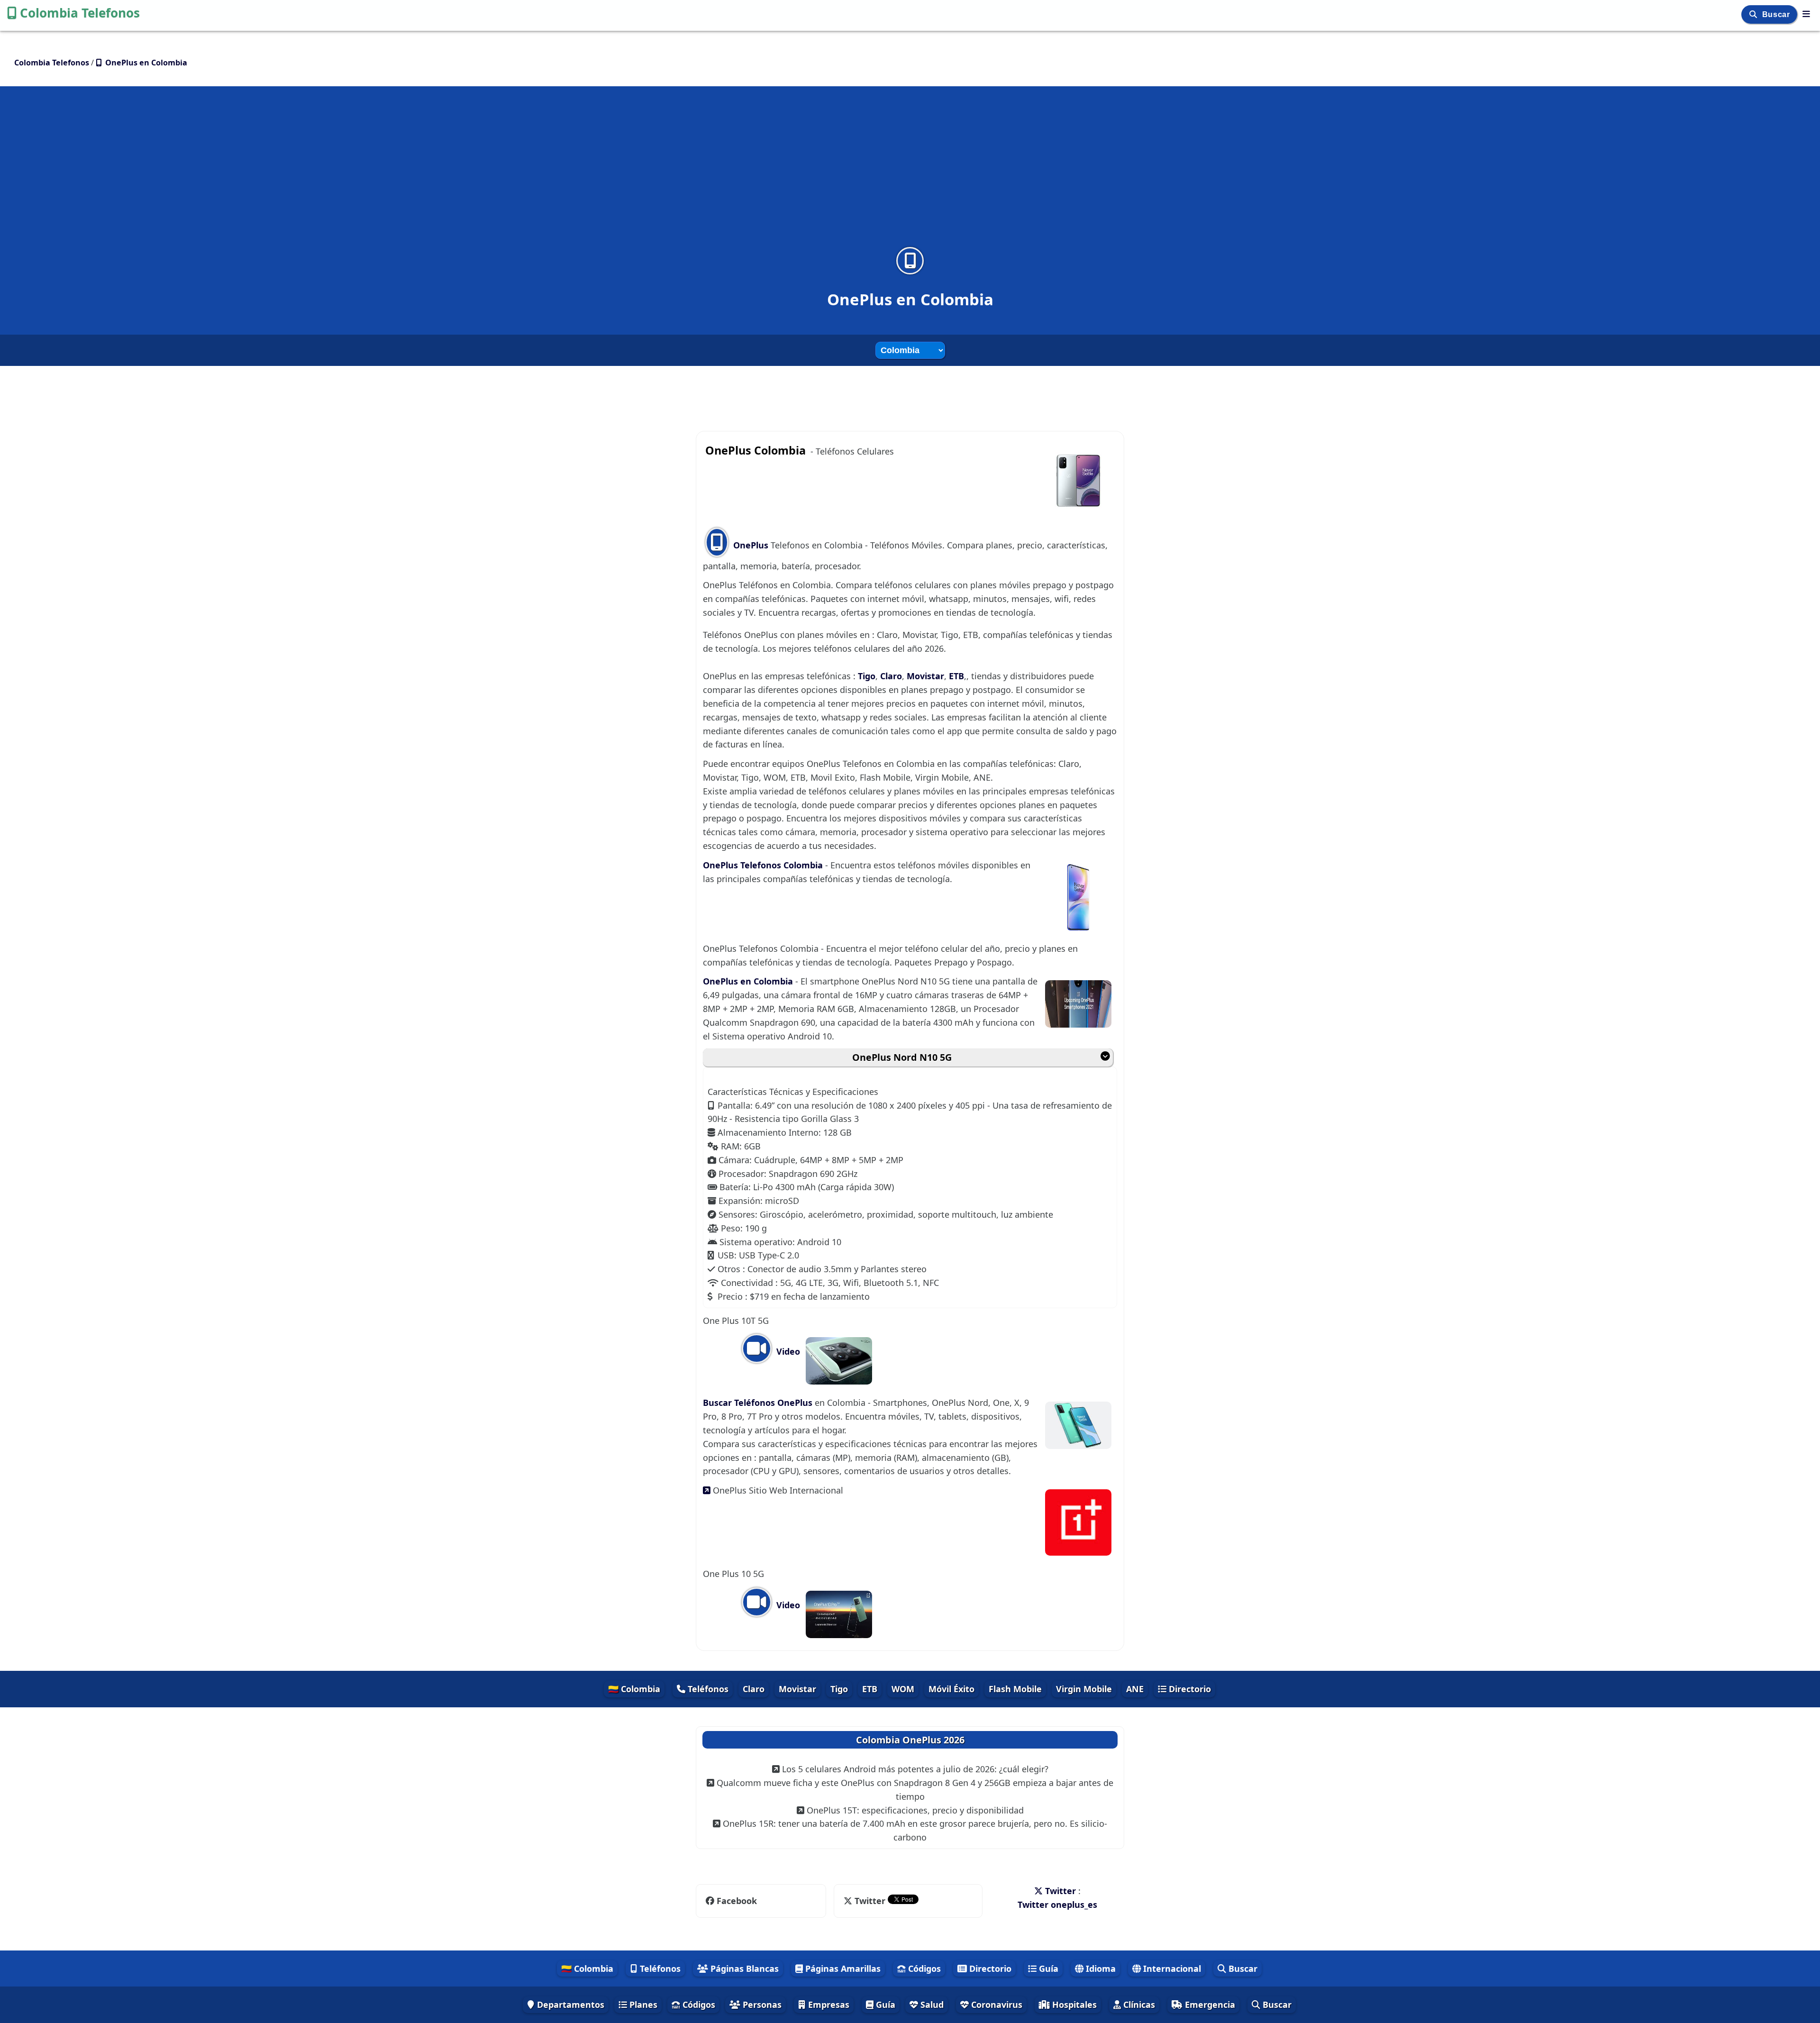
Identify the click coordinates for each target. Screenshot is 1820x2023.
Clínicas (1138, 2005)
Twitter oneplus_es (1057, 1905)
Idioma (1100, 1968)
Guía (1047, 1968)
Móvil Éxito (951, 1689)
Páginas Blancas (743, 1968)
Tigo (867, 676)
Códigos (923, 1968)
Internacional (1171, 1968)
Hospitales (1073, 2005)
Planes (642, 2005)
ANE (1135, 1689)
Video (787, 1351)
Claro (891, 676)
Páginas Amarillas (842, 1968)
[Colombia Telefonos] (1806, 14)
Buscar (1777, 14)
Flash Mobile (1015, 1689)
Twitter (870, 1901)
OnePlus (751, 545)
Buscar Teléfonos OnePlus (759, 1403)
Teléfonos (707, 1689)
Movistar (925, 676)
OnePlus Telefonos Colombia (764, 865)
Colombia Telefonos (80, 13)
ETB (956, 676)
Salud (931, 2005)
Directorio (1189, 1689)
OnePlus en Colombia (749, 981)
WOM (903, 1689)
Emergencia (1209, 2005)
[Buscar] (1754, 14)
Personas (761, 2005)
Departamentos (569, 2005)
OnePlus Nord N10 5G (902, 1057)
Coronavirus (996, 2005)
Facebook (736, 1901)
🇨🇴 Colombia (634, 1689)
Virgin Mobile (1084, 1689)
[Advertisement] (910, 173)
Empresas (828, 2005)
